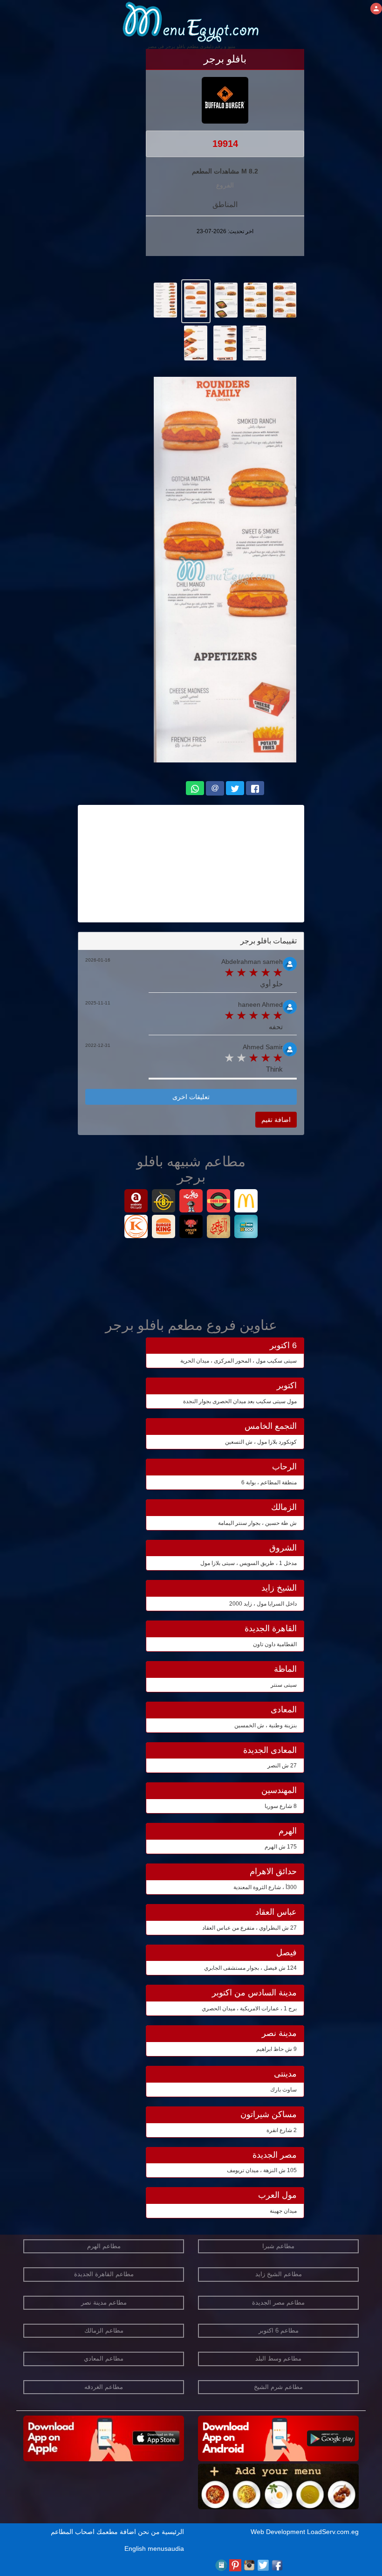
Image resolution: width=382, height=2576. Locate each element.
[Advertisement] (191, 864)
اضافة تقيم (276, 1120)
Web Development (279, 2532)
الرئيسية (173, 2532)
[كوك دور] (219, 1202)
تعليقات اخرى (191, 1097)
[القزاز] (136, 1228)
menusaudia (166, 2548)
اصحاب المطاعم (73, 2532)
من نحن (149, 2532)
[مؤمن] (246, 1228)
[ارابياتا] (136, 1202)
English (135, 2548)
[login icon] (376, 9)
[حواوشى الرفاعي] (219, 1228)
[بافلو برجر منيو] (285, 299)
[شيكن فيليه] (191, 1228)
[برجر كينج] (164, 1228)
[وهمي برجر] (191, 1202)
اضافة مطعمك (116, 2532)
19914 (225, 144)
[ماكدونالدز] (246, 1202)
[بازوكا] (164, 1202)
